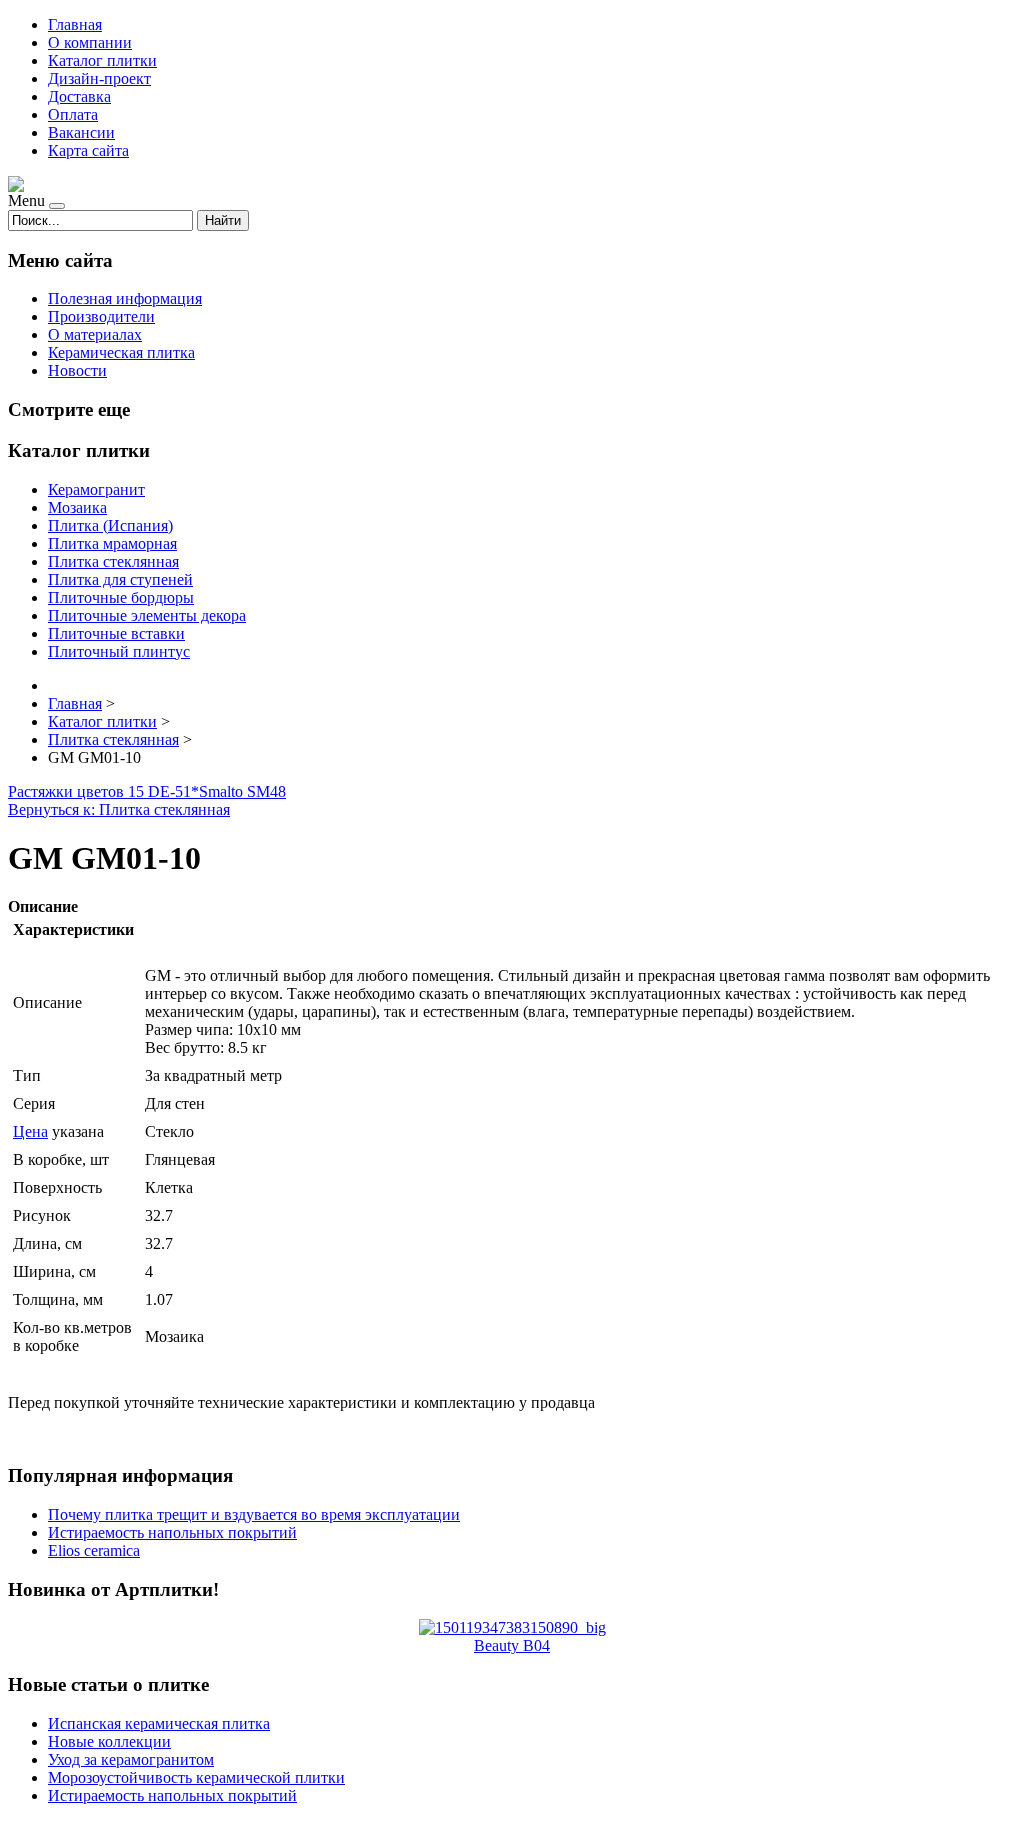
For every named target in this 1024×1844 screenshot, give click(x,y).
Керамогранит (96, 489)
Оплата (73, 114)
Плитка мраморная (112, 543)
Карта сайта (88, 150)
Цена (30, 1131)
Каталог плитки (102, 60)
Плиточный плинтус (119, 651)
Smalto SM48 (242, 791)
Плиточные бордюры (121, 597)
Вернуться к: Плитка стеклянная (119, 809)
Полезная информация (125, 298)
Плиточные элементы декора (147, 615)
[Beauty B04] (512, 1627)
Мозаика (77, 507)
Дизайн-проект (99, 78)
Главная (75, 24)
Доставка (79, 96)
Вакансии (81, 132)
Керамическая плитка (121, 352)
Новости (77, 370)
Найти (223, 220)
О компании (90, 42)
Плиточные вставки (116, 633)
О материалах (95, 334)
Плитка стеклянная (113, 561)
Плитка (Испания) (110, 525)
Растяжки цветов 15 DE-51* (103, 791)
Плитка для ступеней (120, 579)
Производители (101, 316)
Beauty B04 (512, 1645)
